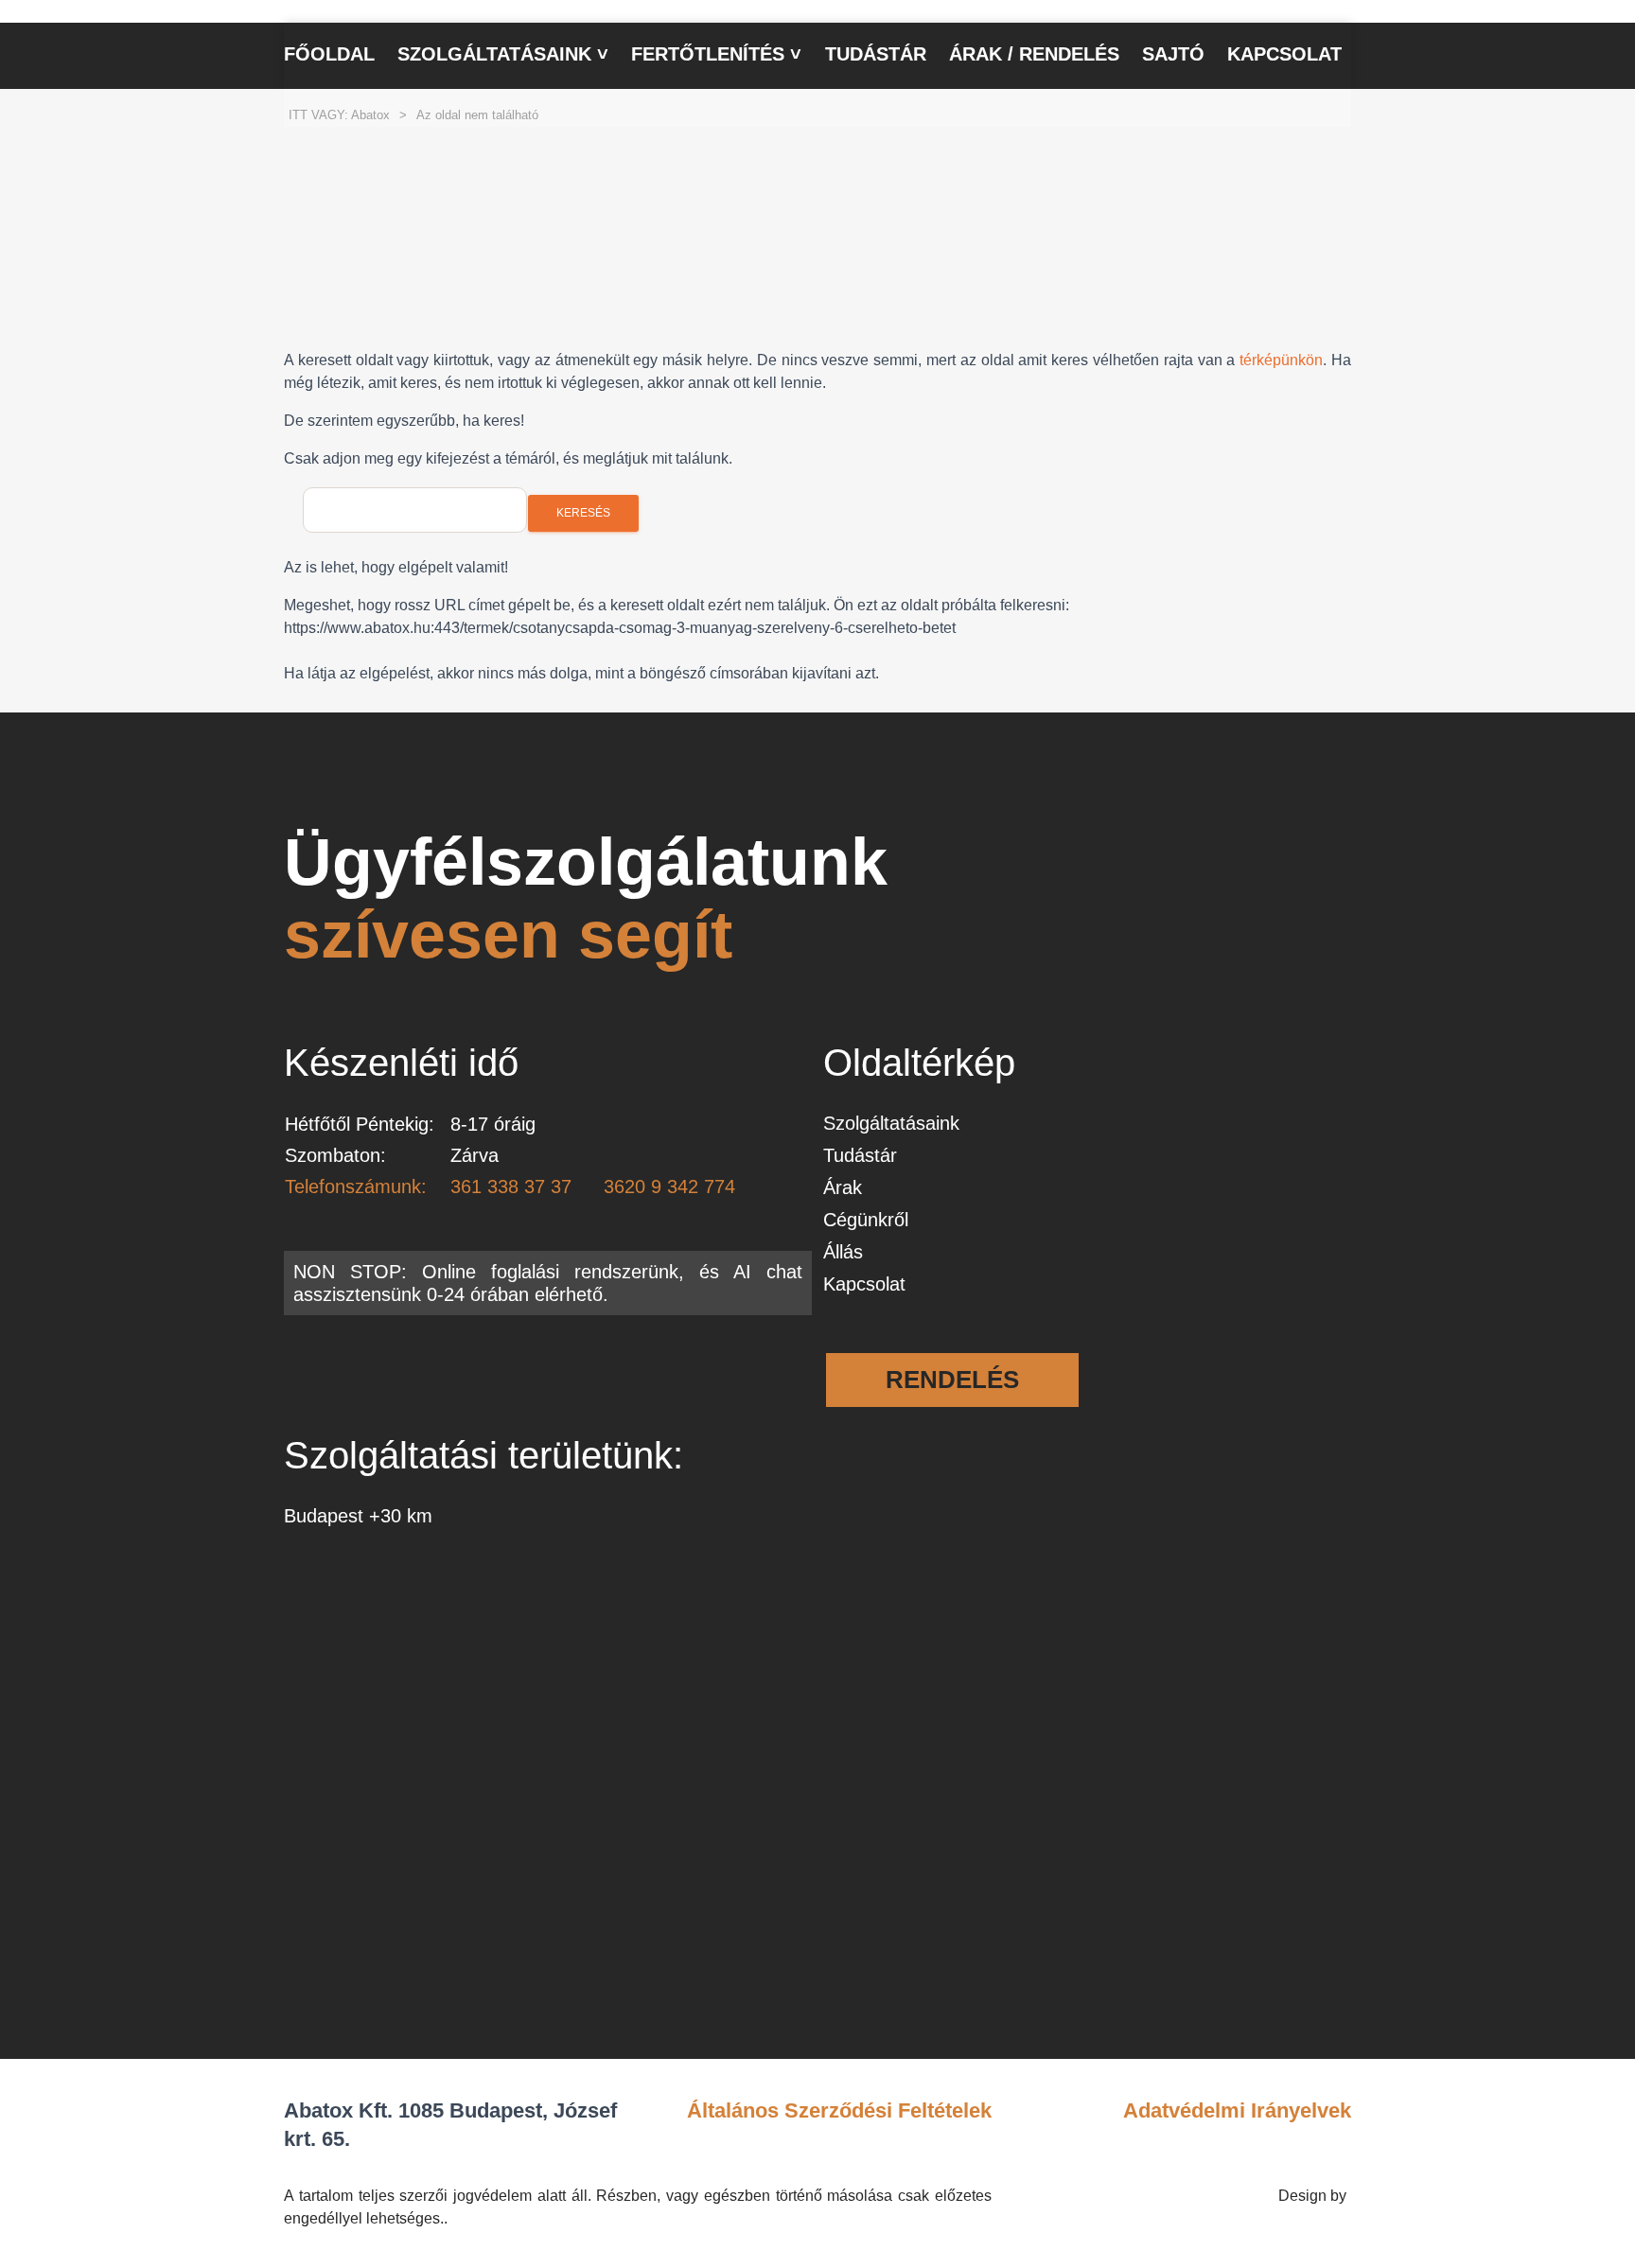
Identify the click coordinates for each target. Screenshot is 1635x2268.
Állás (843, 1252)
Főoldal (329, 54)
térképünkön (1281, 360)
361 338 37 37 (511, 1187)
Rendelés (952, 1380)
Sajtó (1173, 54)
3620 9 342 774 (669, 1187)
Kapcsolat (1284, 54)
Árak (843, 1187)
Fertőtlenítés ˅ (716, 54)
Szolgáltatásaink (891, 1123)
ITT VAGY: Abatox (339, 115)
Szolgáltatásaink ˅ (503, 54)
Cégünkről (866, 1220)
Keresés (583, 513)
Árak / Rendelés (1034, 54)
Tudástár (876, 54)
